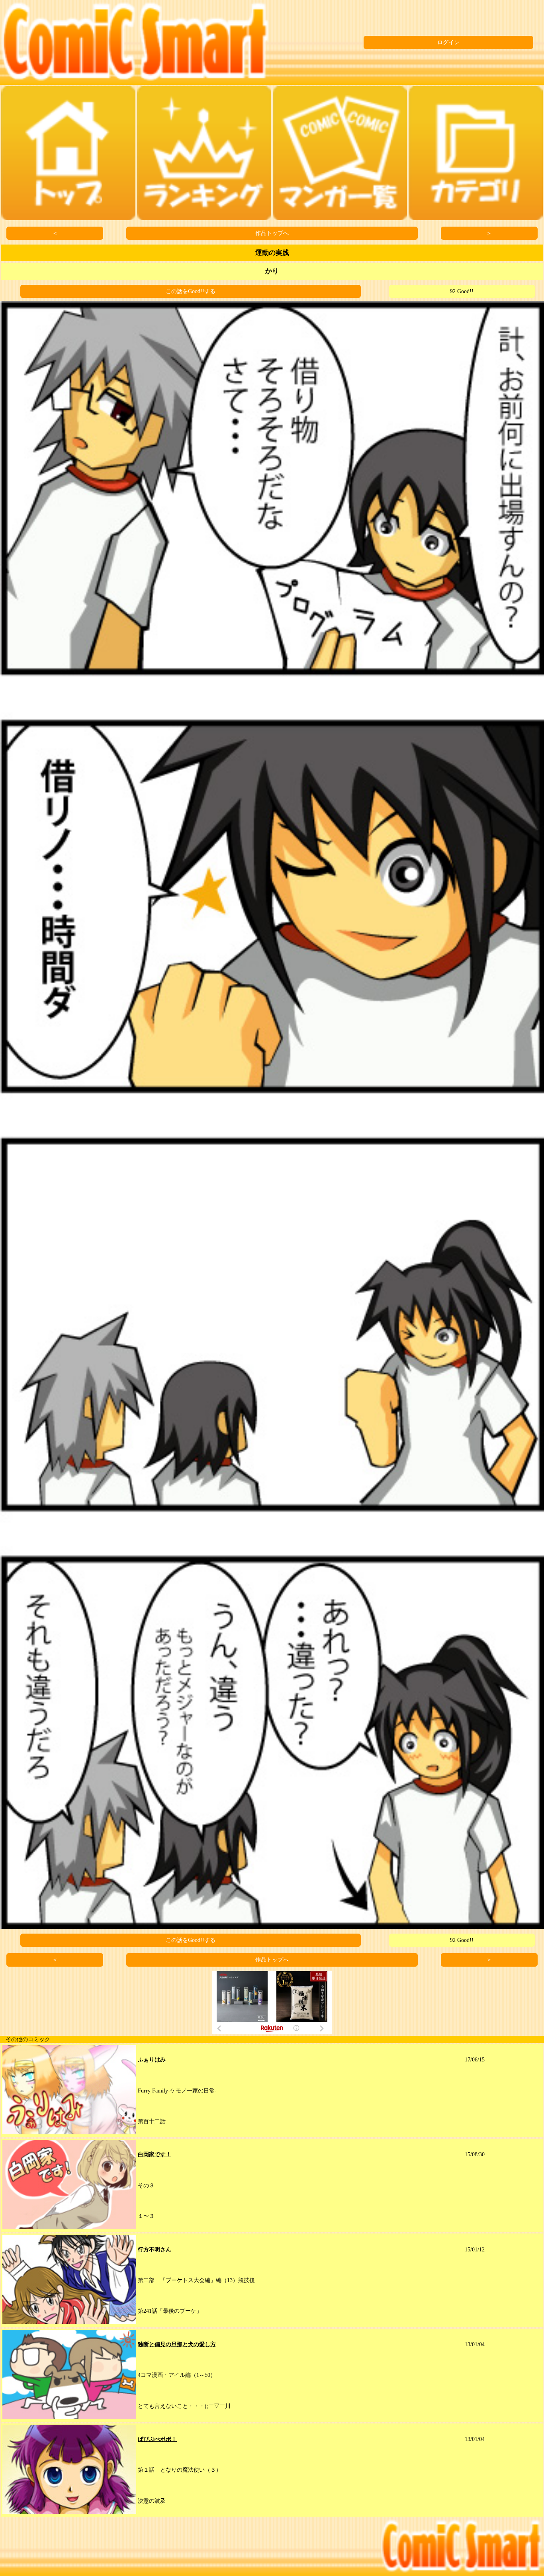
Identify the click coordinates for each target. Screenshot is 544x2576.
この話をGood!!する (191, 291)
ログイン (448, 42)
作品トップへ (272, 233)
